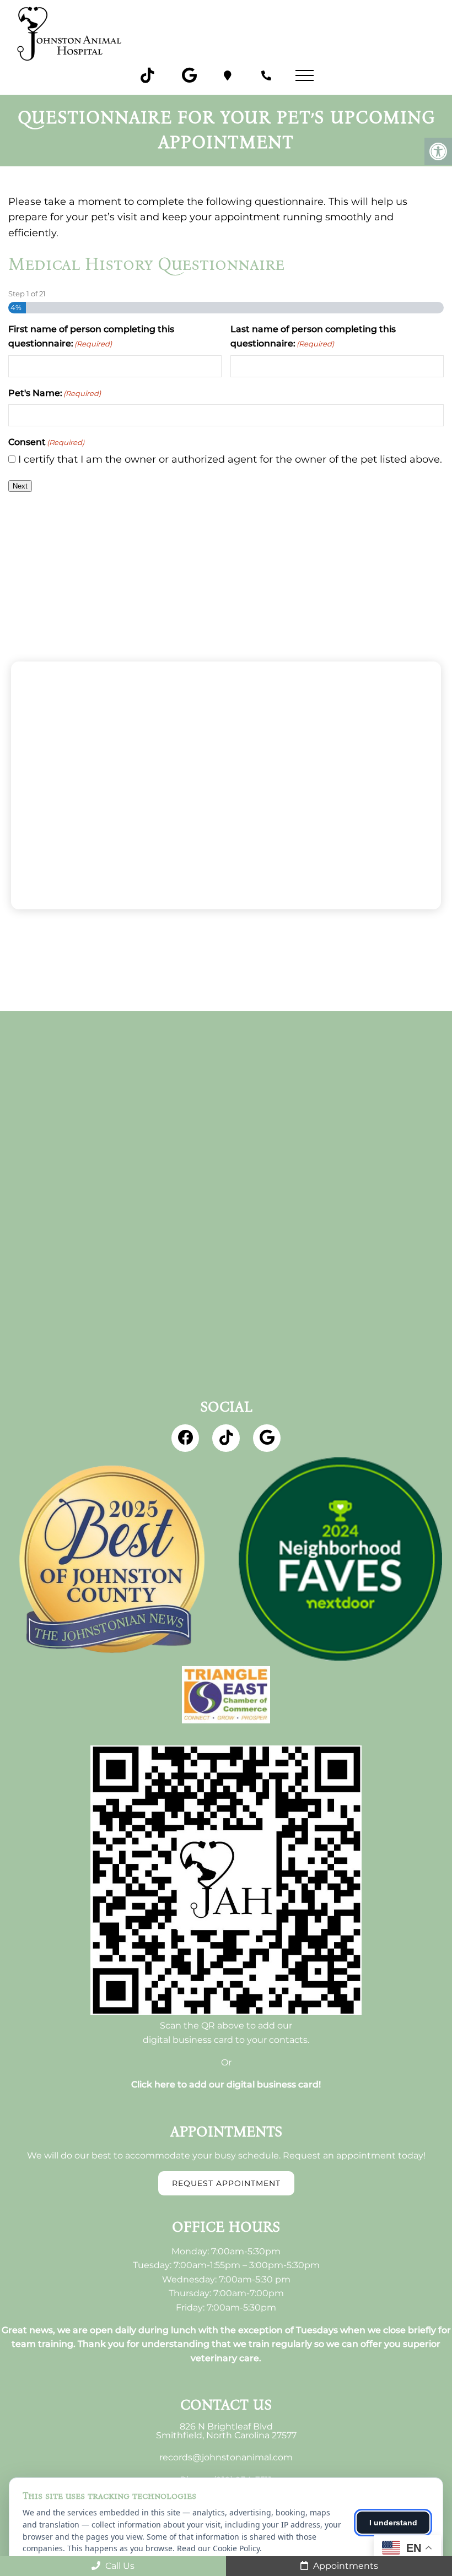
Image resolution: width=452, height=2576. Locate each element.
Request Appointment (226, 2183)
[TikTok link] (148, 75)
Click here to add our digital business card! (226, 2085)
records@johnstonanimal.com (226, 2458)
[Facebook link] (185, 1438)
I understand (393, 2523)
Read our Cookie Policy (218, 2548)
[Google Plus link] (189, 75)
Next (20, 486)
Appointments (345, 2566)
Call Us (119, 2566)
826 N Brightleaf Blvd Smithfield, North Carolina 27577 (226, 2431)
